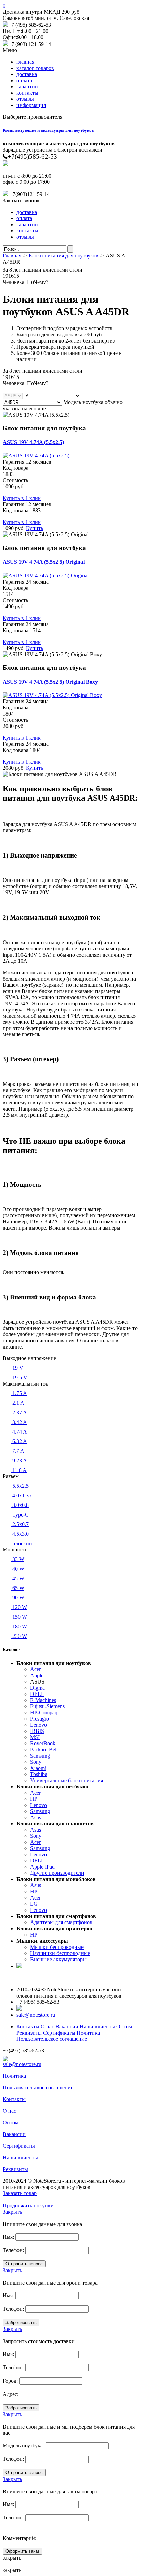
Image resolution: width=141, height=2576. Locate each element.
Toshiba (39, 1774)
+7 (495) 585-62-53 (30, 25)
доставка (27, 74)
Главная (12, 256)
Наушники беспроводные (60, 1953)
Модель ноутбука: (23, 2446)
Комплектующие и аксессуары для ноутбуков (48, 130)
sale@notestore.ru (36, 2015)
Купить (35, 528)
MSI (35, 1737)
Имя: (8, 2237)
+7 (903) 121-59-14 (30, 44)
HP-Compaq (44, 1712)
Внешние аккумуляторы (58, 1959)
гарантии (27, 87)
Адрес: (11, 2394)
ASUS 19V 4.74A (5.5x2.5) (33, 442)
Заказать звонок (21, 200)
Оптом (124, 2027)
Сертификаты (59, 2033)
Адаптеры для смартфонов (61, 1922)
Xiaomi (38, 1768)
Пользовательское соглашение (52, 2039)
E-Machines (43, 1700)
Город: (10, 2381)
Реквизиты (29, 2033)
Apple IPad (42, 1867)
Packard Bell (44, 1750)
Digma (37, 1688)
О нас (47, 2027)
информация (31, 105)
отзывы (25, 99)
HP (34, 1799)
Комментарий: (20, 2538)
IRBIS (37, 1731)
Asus (36, 1817)
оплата (24, 80)
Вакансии (67, 2027)
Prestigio (40, 1719)
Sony (36, 1762)
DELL (37, 1694)
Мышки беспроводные (57, 1947)
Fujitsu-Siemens (47, 1706)
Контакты (28, 2027)
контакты (27, 93)
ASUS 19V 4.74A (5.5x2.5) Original (44, 562)
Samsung (40, 1756)
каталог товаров (35, 68)
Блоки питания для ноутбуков (63, 256)
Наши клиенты (97, 2027)
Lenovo (39, 1725)
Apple (37, 1675)
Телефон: (13, 2250)
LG (34, 1904)
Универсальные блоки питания (67, 1780)
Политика (88, 2033)
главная (25, 62)
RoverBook (43, 1743)
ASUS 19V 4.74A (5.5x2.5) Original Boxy (50, 682)
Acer (35, 1669)
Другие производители (57, 1873)
